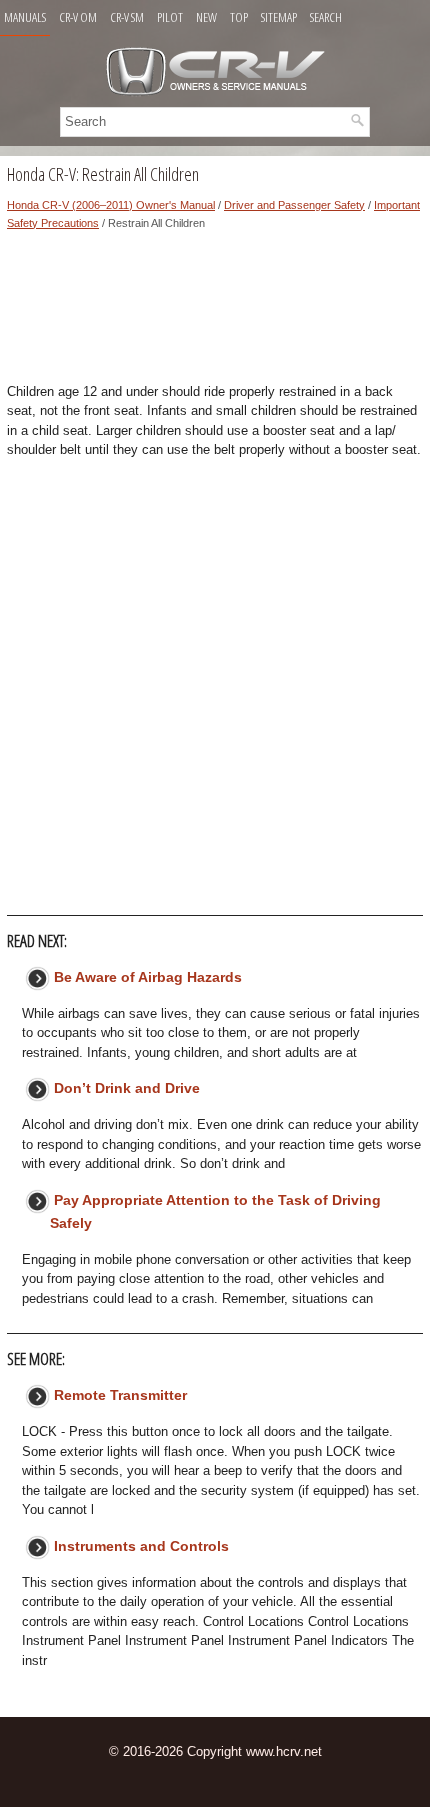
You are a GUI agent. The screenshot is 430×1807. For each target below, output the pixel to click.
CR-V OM (78, 17)
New (206, 17)
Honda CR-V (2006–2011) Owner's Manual (111, 205)
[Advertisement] (215, 312)
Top (239, 17)
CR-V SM (127, 17)
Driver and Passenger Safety (294, 205)
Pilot (170, 17)
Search (326, 17)
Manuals (25, 17)
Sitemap (279, 17)
